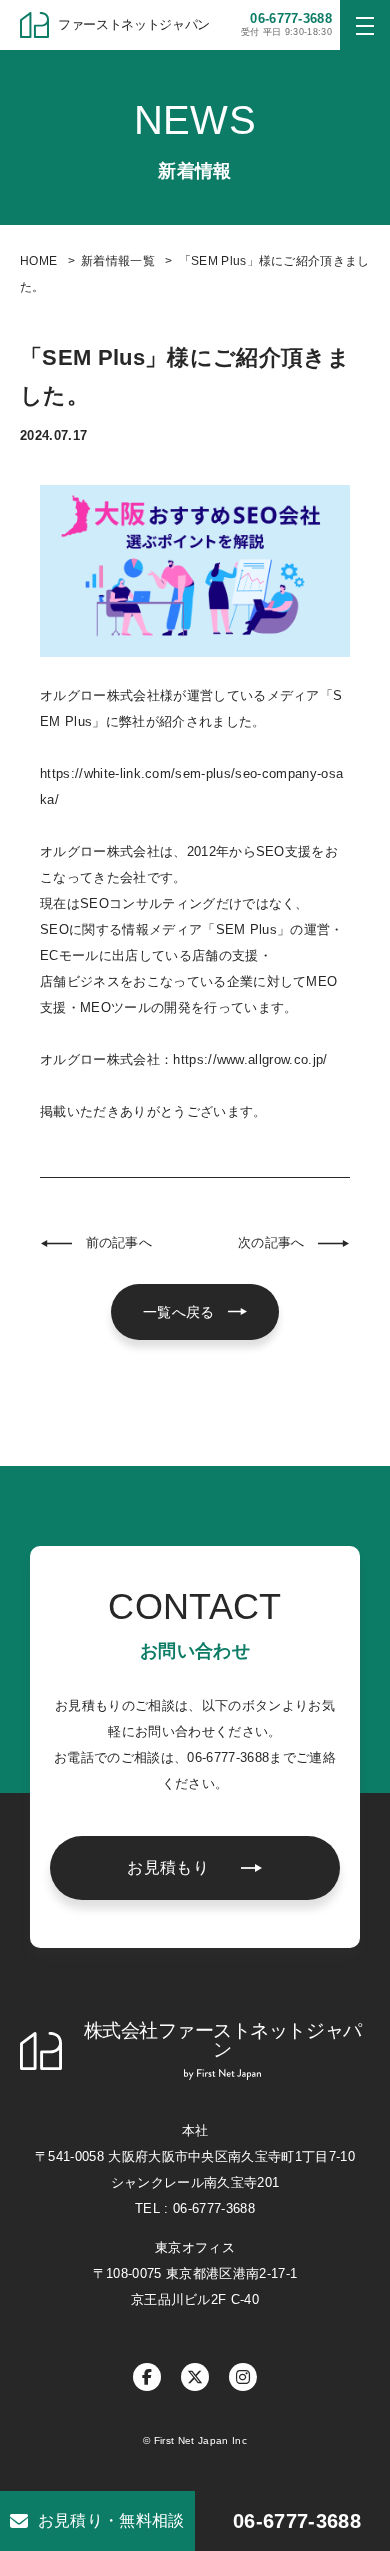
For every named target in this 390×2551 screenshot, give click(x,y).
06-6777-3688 (297, 2521)
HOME (38, 261)
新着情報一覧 (118, 261)
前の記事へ (119, 1242)
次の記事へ (271, 1242)
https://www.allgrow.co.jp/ (250, 1059)
